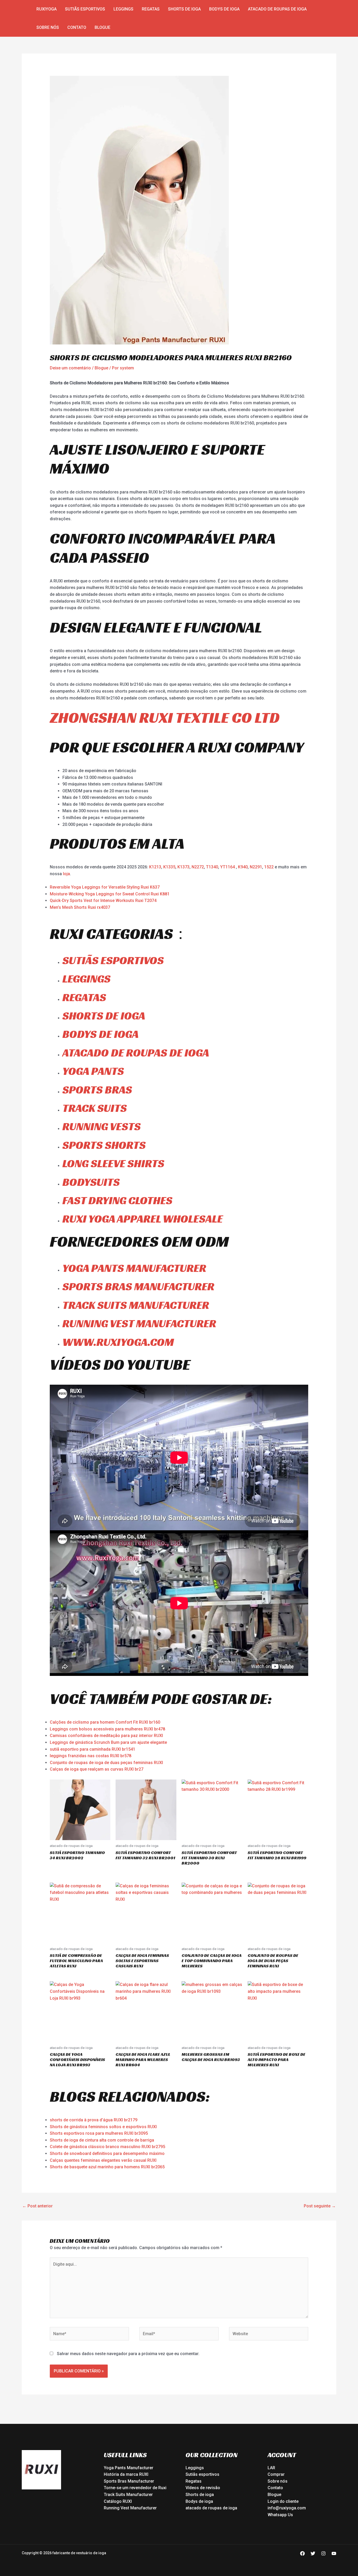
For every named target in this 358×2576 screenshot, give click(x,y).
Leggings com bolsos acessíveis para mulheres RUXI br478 (107, 1729)
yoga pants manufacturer (134, 1268)
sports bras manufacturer (138, 1286)
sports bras (97, 1090)
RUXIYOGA (47, 9)
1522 (269, 867)
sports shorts (104, 1145)
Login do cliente (283, 2501)
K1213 (155, 867)
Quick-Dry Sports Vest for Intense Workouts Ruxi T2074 (103, 901)
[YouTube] (334, 2553)
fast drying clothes (117, 1200)
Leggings (123, 9)
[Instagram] (323, 2553)
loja (66, 874)
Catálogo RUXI (118, 2501)
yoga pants (93, 1071)
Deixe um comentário (70, 368)
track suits (95, 1108)
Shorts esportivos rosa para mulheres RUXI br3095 (99, 2133)
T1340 (212, 867)
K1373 (183, 867)
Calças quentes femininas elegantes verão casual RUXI (103, 2160)
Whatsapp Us (280, 2515)
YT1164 (227, 867)
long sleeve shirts (113, 1163)
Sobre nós (48, 27)
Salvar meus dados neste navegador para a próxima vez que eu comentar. (128, 2354)
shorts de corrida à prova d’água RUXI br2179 (94, 2120)
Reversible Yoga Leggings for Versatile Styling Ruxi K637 (105, 887)
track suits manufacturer (136, 1305)
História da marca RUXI (126, 2474)
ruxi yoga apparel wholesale (143, 1219)
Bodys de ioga (224, 9)
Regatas (151, 9)
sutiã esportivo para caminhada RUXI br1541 (93, 1749)
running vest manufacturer (139, 1323)
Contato (77, 27)
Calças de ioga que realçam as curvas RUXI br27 (97, 1769)
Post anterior (37, 2206)
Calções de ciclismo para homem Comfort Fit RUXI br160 (105, 1722)
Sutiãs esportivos (85, 9)
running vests (102, 1126)
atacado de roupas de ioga (277, 9)
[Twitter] (313, 2553)
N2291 (256, 867)
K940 (243, 867)
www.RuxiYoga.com (118, 1342)
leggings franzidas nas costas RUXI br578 (91, 1756)
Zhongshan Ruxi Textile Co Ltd (165, 717)
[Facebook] (302, 2553)
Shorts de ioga (184, 9)
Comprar (276, 2474)
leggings (86, 979)
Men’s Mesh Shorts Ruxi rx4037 (80, 907)
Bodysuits (91, 1182)
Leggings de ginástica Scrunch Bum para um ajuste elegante (108, 1742)
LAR (271, 2468)
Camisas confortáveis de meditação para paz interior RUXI (106, 1736)
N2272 (198, 867)
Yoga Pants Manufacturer (129, 2468)
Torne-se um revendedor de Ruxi (135, 2488)
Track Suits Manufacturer (128, 2495)
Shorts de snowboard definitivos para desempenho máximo (107, 2153)
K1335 (169, 867)
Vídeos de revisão (203, 2488)
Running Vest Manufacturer (130, 2508)
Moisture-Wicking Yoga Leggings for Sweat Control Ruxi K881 (110, 894)
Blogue (102, 27)
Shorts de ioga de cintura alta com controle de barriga (102, 2140)
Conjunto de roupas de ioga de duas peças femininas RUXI (106, 1763)
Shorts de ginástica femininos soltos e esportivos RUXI (103, 2127)
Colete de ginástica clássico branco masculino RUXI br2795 (107, 2147)
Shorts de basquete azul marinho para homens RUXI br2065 (107, 2167)
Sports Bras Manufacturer (129, 2481)
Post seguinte (320, 2206)
